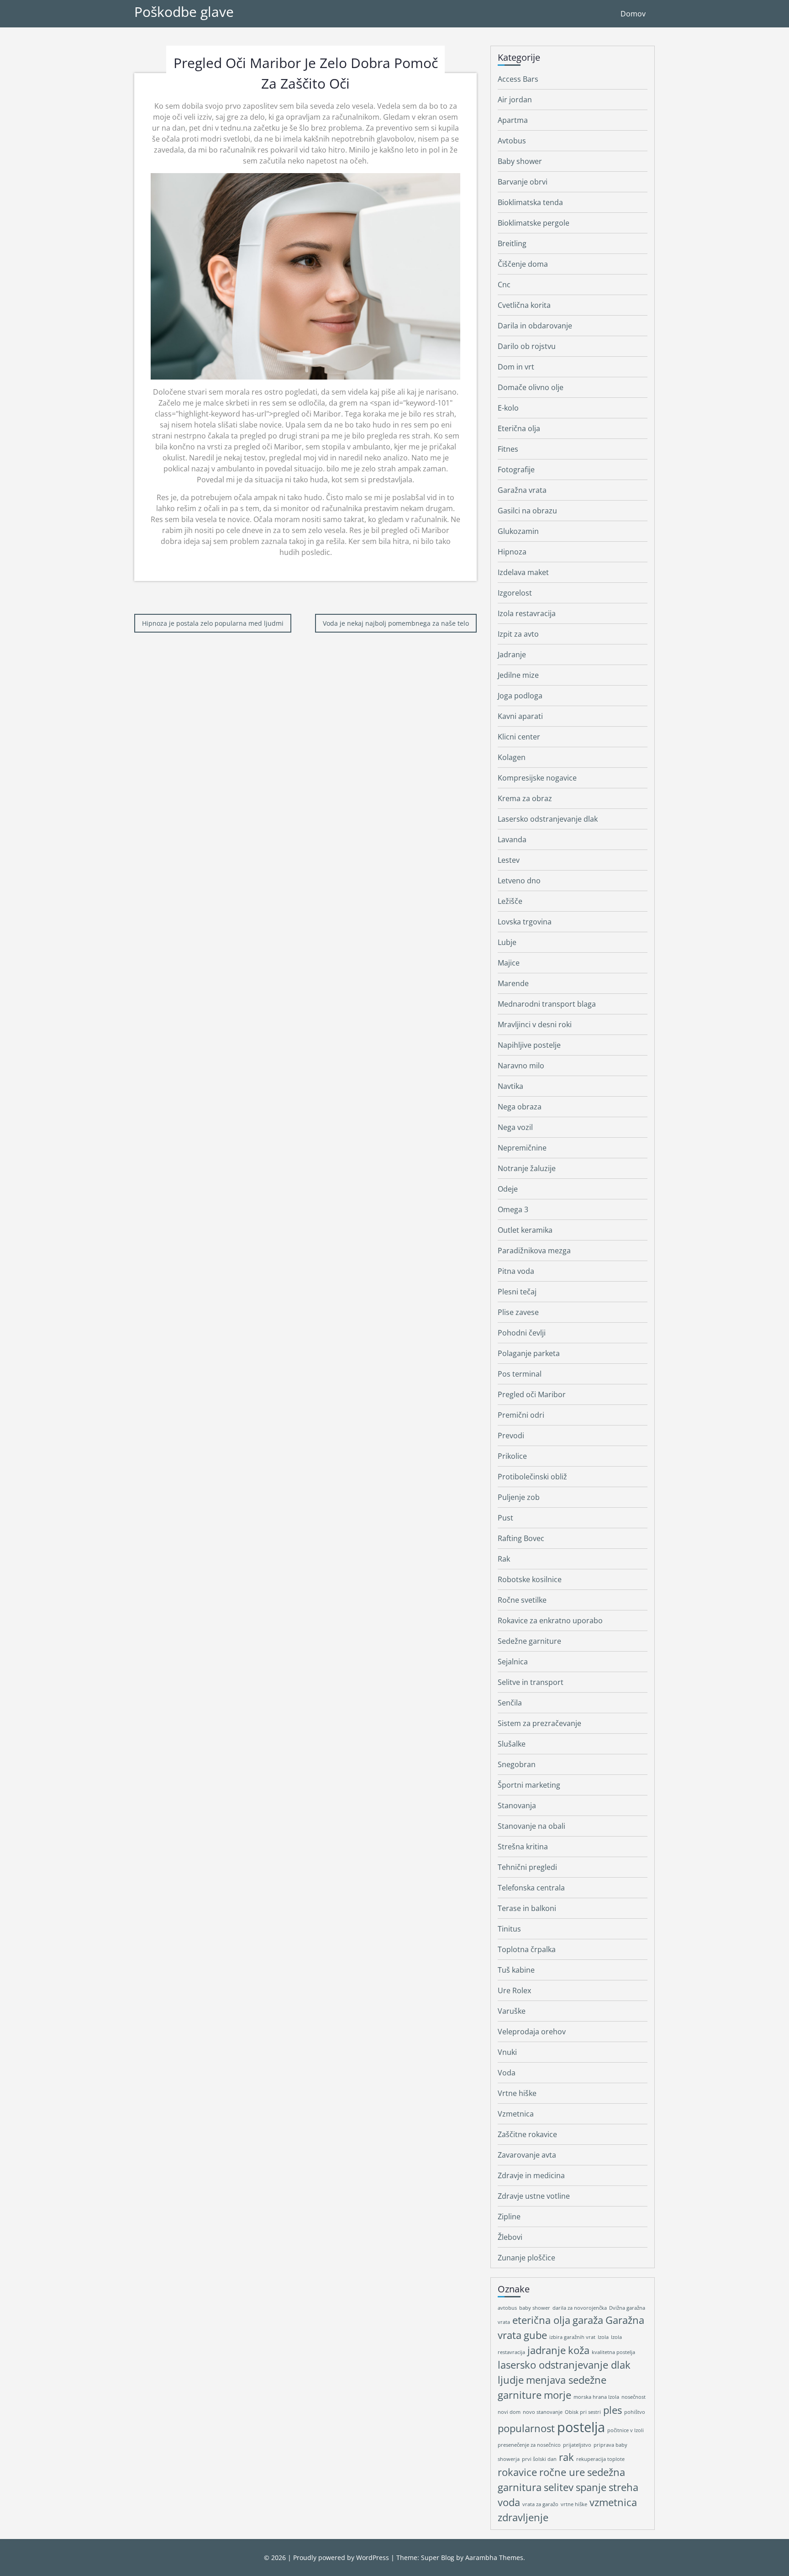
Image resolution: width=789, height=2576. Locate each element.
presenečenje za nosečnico (529, 2445)
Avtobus (512, 141)
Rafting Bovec (521, 1538)
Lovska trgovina (525, 922)
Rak (504, 1559)
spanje (591, 2487)
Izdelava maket (523, 572)
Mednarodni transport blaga (547, 1004)
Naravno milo (521, 1066)
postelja (581, 2427)
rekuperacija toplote (600, 2459)
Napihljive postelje (529, 1045)
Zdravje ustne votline (534, 2196)
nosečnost (634, 2397)
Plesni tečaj (517, 1292)
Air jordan (515, 100)
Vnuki (507, 2052)
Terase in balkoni (527, 1908)
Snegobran (517, 1764)
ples (613, 2410)
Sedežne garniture (529, 1641)
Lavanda (512, 839)
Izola (603, 2337)
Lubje (507, 942)
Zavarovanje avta (527, 2155)
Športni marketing (529, 1785)
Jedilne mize (518, 675)
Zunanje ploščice (526, 2258)
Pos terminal (520, 1374)
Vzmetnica (516, 2114)
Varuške (512, 2011)
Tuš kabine (516, 1970)
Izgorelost (515, 593)
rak (566, 2457)
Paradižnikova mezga (534, 1251)
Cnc (504, 285)
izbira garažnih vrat (572, 2337)
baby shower (535, 2308)
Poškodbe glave (184, 12)
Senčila (510, 1703)
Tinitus (509, 1929)
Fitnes (508, 449)
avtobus (507, 2308)
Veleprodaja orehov (532, 2032)
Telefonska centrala (531, 1888)
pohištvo (635, 2412)
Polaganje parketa (529, 1353)
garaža (588, 2320)
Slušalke (512, 1744)
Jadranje (512, 655)
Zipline (509, 2217)
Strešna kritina (523, 1847)
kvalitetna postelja (613, 2352)
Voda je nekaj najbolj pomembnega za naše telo (396, 623)
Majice (509, 963)
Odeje (508, 1189)
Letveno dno (519, 881)
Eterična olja (519, 428)
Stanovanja (517, 1805)
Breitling (512, 243)
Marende (513, 983)
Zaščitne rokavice (527, 2134)
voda (509, 2502)
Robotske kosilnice (530, 1579)
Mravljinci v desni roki (535, 1024)
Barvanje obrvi (523, 182)
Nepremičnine (522, 1148)
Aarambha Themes (494, 2558)
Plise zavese (518, 1312)
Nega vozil (515, 1127)
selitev (559, 2487)
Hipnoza (512, 552)
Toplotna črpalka (527, 1949)
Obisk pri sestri (583, 2412)
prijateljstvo (577, 2445)
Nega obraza (520, 1107)
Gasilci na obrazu (527, 511)
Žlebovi (510, 2237)
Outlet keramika (525, 1230)
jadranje (547, 2350)
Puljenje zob (519, 1497)
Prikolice (512, 1456)
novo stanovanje (543, 2412)
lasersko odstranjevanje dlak (564, 2365)
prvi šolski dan (539, 2459)
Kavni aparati (520, 716)
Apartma (513, 120)
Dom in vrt (516, 367)
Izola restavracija (527, 613)
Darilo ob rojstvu (527, 346)
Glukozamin (518, 531)
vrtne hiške (574, 2504)
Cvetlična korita (524, 305)
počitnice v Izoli (626, 2430)
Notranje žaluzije (527, 1168)
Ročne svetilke (522, 1600)
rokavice (517, 2472)
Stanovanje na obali (531, 1826)
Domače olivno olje (531, 387)
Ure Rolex (514, 1990)
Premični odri (521, 1415)
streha (623, 2487)
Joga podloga (520, 696)
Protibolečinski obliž (532, 1477)
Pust (505, 1518)
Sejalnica (513, 1662)
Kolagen (512, 757)
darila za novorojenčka (580, 2308)
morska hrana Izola (596, 2397)
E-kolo (508, 408)
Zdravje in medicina (531, 2175)
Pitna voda (516, 1271)
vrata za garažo (540, 2504)
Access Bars (518, 79)
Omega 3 (513, 1209)
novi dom (509, 2412)
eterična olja (541, 2320)
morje (558, 2395)
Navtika (510, 1086)
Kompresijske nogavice (537, 778)
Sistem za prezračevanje (539, 1723)
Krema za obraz (525, 798)
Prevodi (511, 1436)
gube (535, 2335)
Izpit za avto (518, 634)
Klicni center (519, 737)
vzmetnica (613, 2502)
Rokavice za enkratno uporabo (550, 1621)
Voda (507, 2073)
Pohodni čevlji (522, 1333)
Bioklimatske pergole (534, 223)
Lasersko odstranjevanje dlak (548, 819)
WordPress (373, 2558)
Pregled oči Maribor (532, 1394)
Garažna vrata (522, 490)
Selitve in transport (531, 1682)
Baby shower (520, 161)
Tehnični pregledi (527, 1867)
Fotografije (516, 470)
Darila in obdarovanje (535, 326)
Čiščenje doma (523, 264)
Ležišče (510, 901)
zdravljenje (523, 2517)
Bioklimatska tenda (530, 202)
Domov (633, 14)
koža (579, 2350)
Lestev (509, 860)
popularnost (526, 2428)
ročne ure (562, 2472)
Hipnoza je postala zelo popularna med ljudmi (213, 623)
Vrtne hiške (517, 2093)
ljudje (511, 2380)
